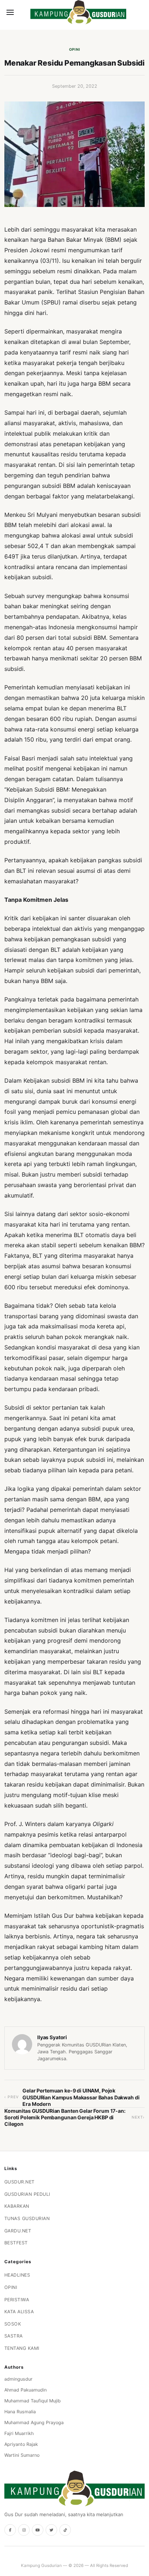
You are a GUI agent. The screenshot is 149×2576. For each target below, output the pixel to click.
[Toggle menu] (10, 12)
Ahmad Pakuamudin (25, 2390)
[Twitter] (51, 2530)
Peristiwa (17, 2300)
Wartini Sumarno (22, 2455)
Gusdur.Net (20, 2182)
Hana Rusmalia (20, 2412)
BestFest (16, 2243)
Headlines (17, 2275)
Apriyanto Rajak (21, 2444)
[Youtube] (38, 2530)
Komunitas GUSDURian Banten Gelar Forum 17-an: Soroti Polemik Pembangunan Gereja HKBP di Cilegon (65, 2117)
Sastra (14, 2336)
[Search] (22, 12)
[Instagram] (24, 2530)
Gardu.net (18, 2231)
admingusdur (18, 2379)
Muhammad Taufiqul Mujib (33, 2401)
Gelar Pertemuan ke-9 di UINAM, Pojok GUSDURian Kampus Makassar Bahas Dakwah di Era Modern (81, 2097)
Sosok (13, 2324)
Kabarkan (17, 2206)
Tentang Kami (22, 2348)
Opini (75, 49)
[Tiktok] (65, 2530)
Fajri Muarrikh (19, 2433)
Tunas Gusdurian (27, 2218)
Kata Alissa (19, 2312)
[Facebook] (10, 2530)
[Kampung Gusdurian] (78, 12)
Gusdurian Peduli (27, 2194)
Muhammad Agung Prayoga (34, 2422)
